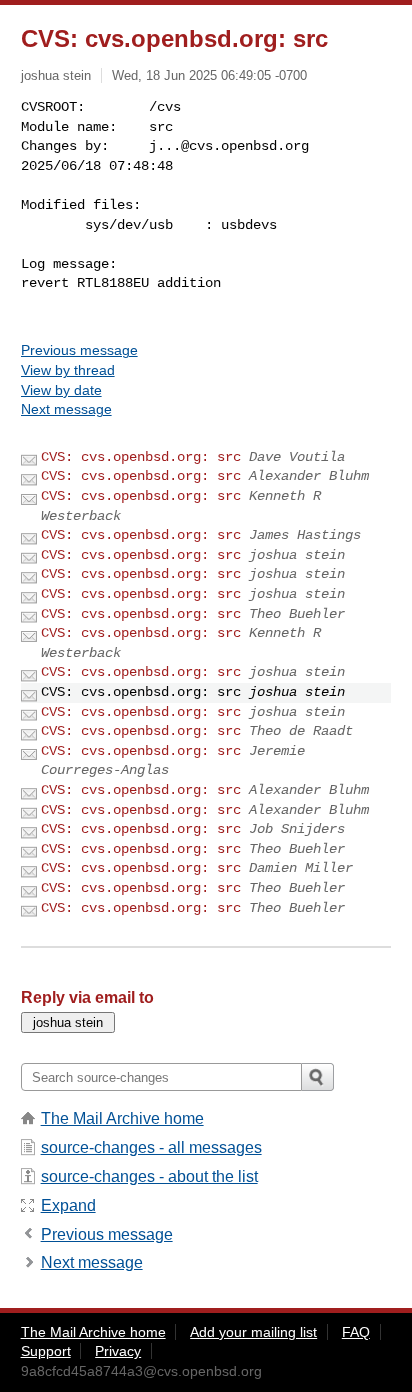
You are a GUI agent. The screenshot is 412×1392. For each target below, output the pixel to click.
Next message (66, 409)
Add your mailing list (253, 1332)
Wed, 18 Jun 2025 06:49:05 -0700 (209, 75)
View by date (61, 390)
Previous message (79, 350)
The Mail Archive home (122, 1118)
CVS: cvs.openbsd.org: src (141, 457)
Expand (68, 1205)
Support (46, 1351)
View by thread (68, 370)
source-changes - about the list (149, 1176)
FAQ (356, 1332)
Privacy (118, 1351)
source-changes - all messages (151, 1147)
